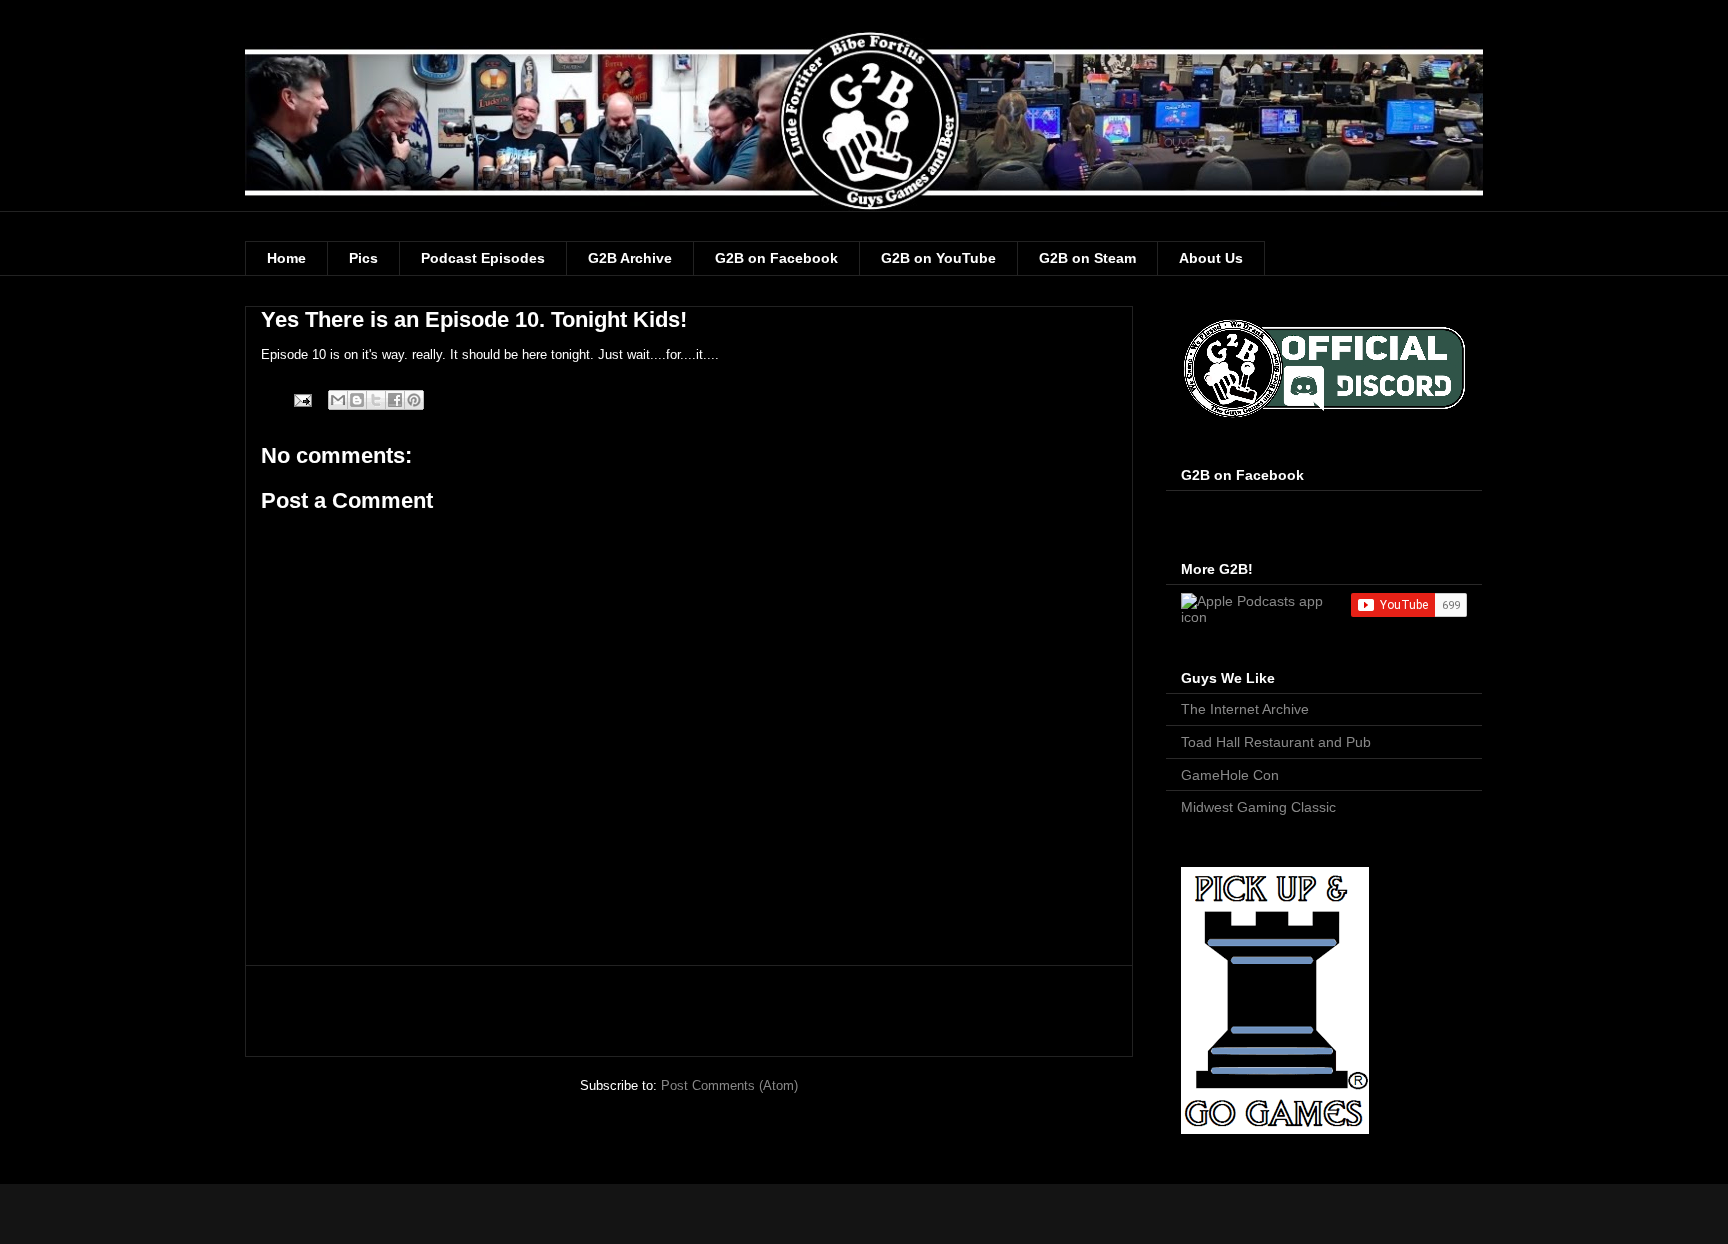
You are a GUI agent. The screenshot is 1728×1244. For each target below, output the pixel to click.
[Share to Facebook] (395, 400)
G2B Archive (630, 258)
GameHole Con (1230, 775)
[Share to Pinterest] (414, 400)
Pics (363, 258)
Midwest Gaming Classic (1258, 807)
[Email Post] (301, 399)
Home (286, 258)
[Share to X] (376, 400)
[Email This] (338, 400)
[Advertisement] (689, 1011)
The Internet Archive (1245, 709)
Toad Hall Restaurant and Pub (1276, 742)
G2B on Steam (1087, 258)
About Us (1211, 258)
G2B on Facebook (776, 258)
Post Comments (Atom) (729, 1085)
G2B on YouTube (938, 258)
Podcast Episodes (483, 258)
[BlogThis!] (357, 400)
